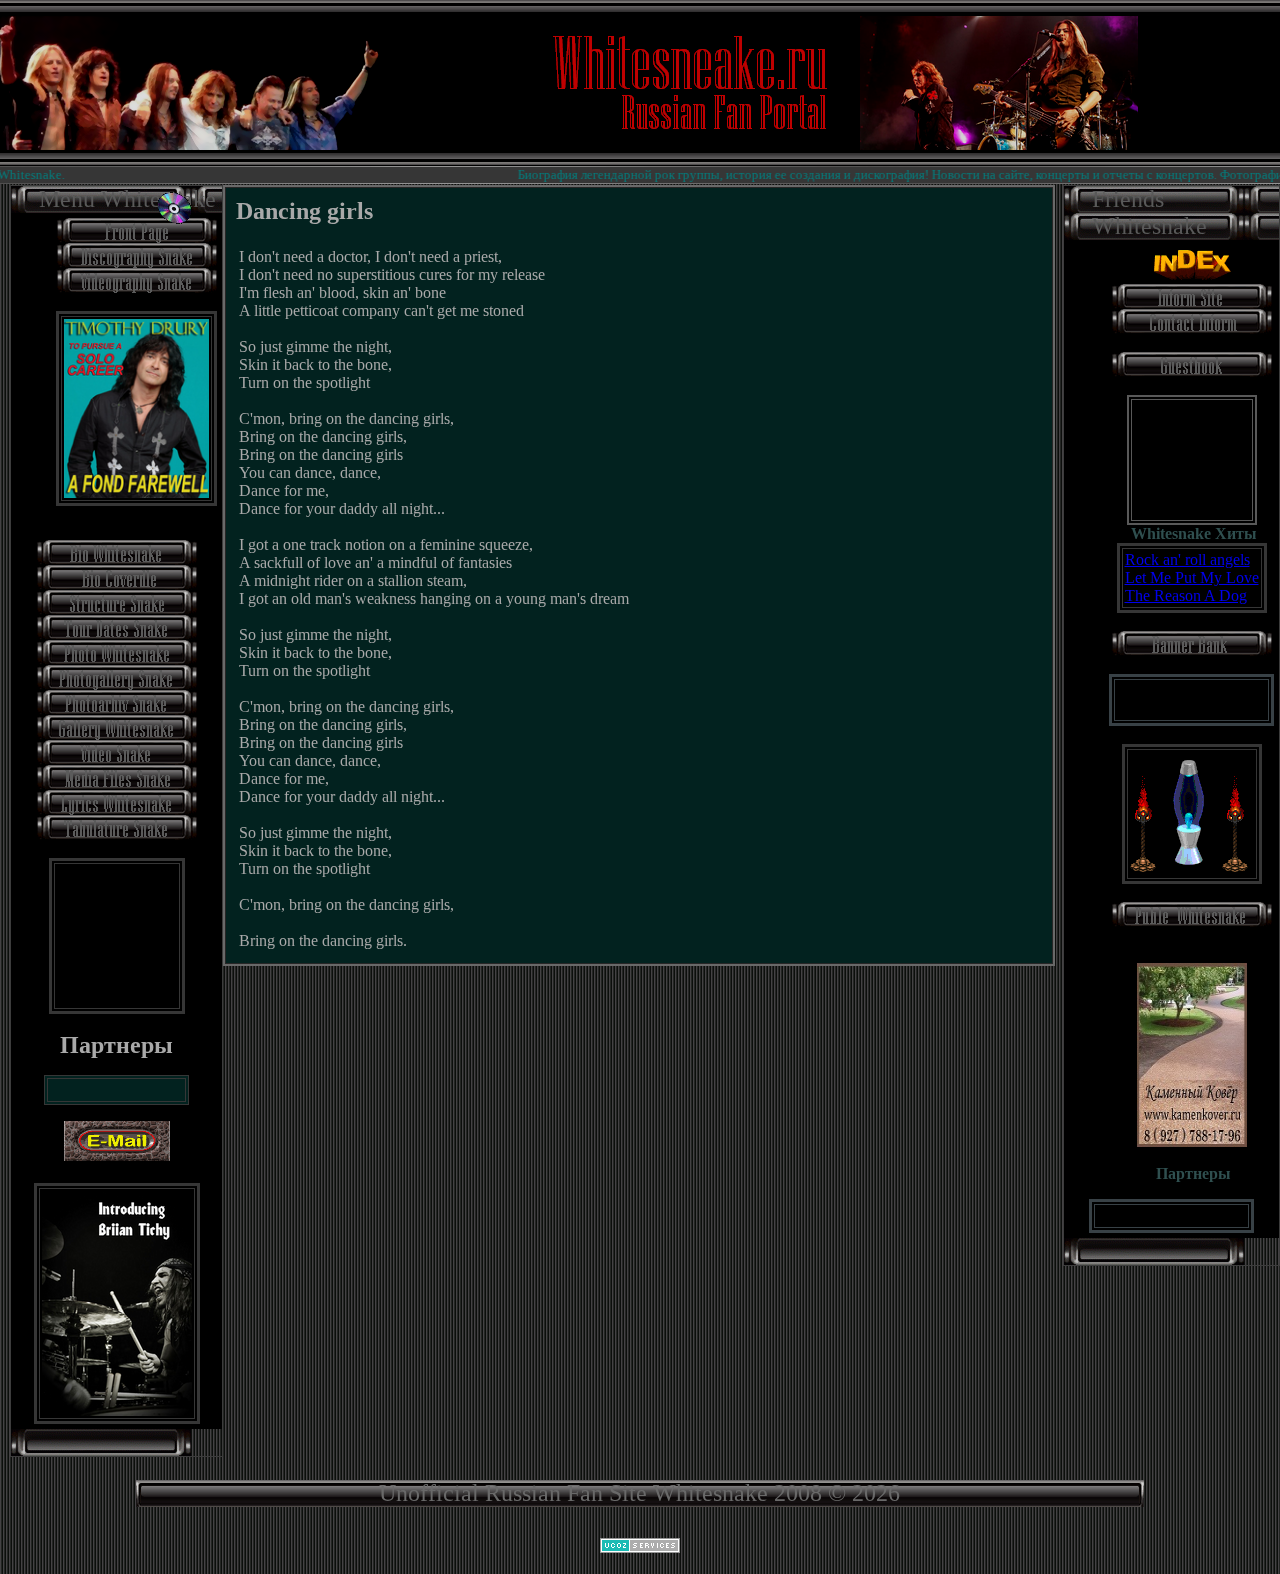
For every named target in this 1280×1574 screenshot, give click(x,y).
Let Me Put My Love (1192, 577)
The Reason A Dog (1186, 595)
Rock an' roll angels (1187, 559)
